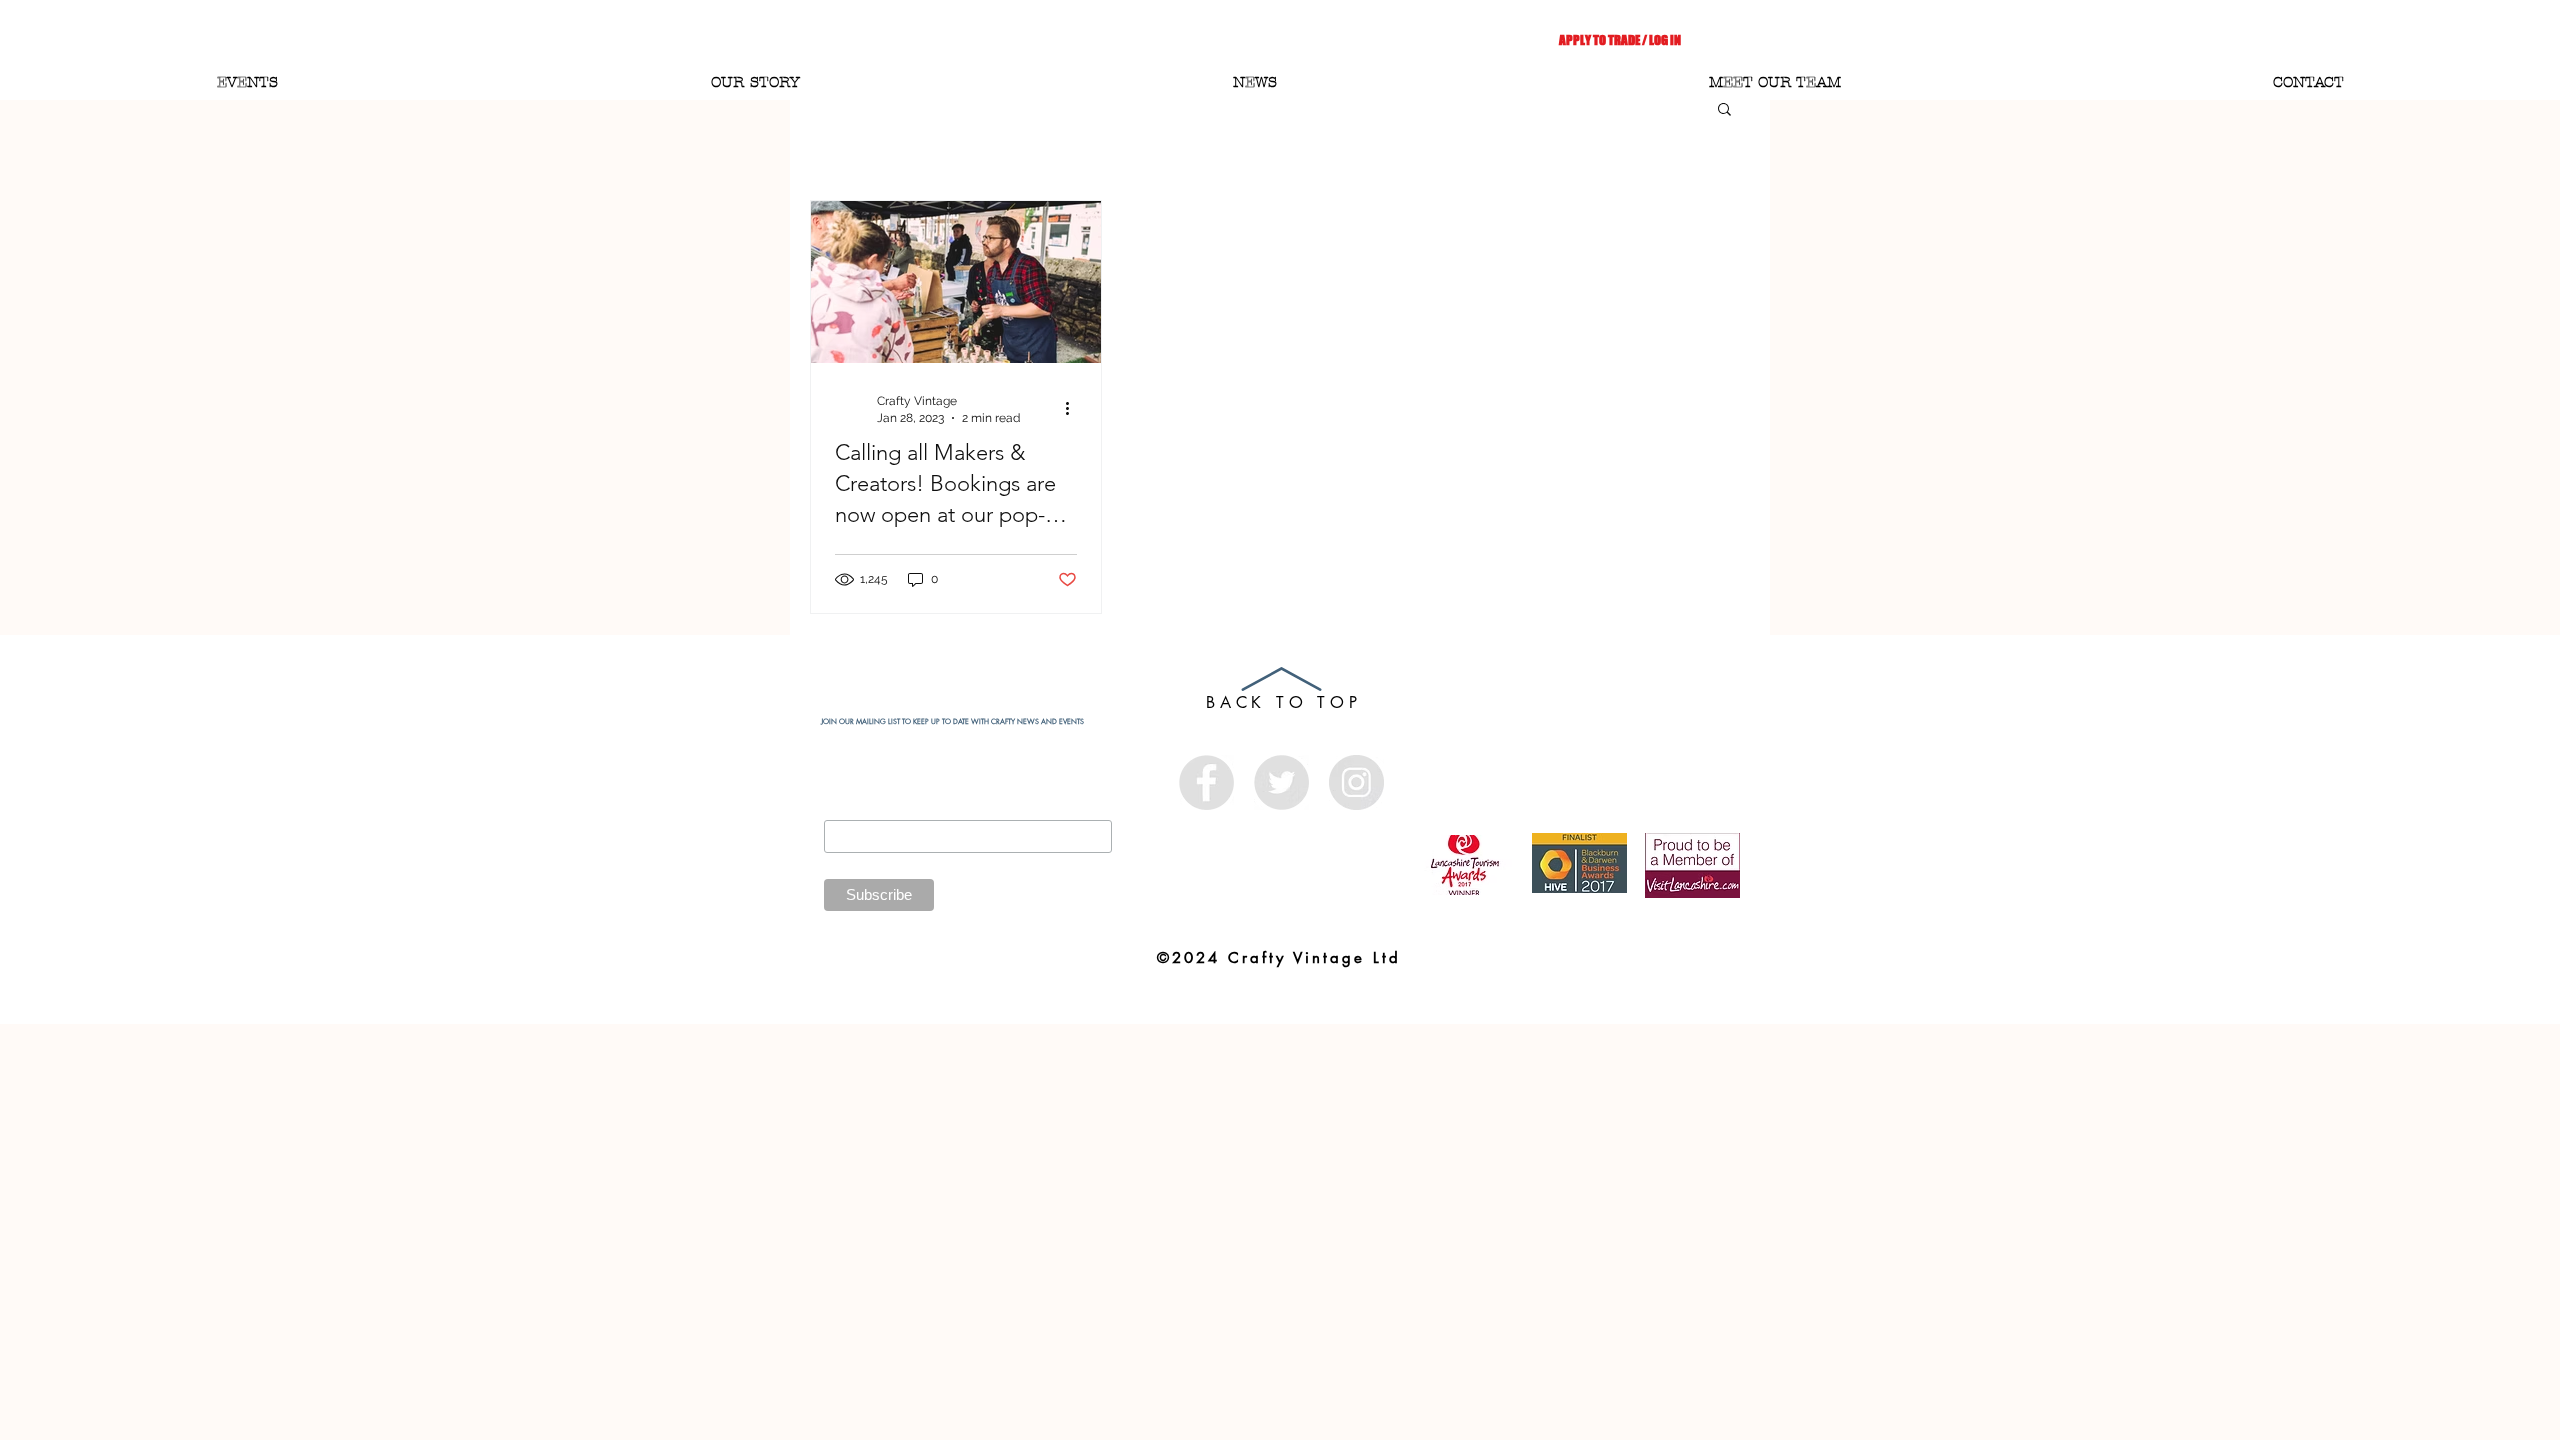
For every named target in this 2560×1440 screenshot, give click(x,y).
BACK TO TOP (1284, 702)
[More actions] (1074, 408)
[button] (1724, 110)
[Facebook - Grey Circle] (1206, 782)
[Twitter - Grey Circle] (1281, 782)
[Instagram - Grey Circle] (1356, 782)
